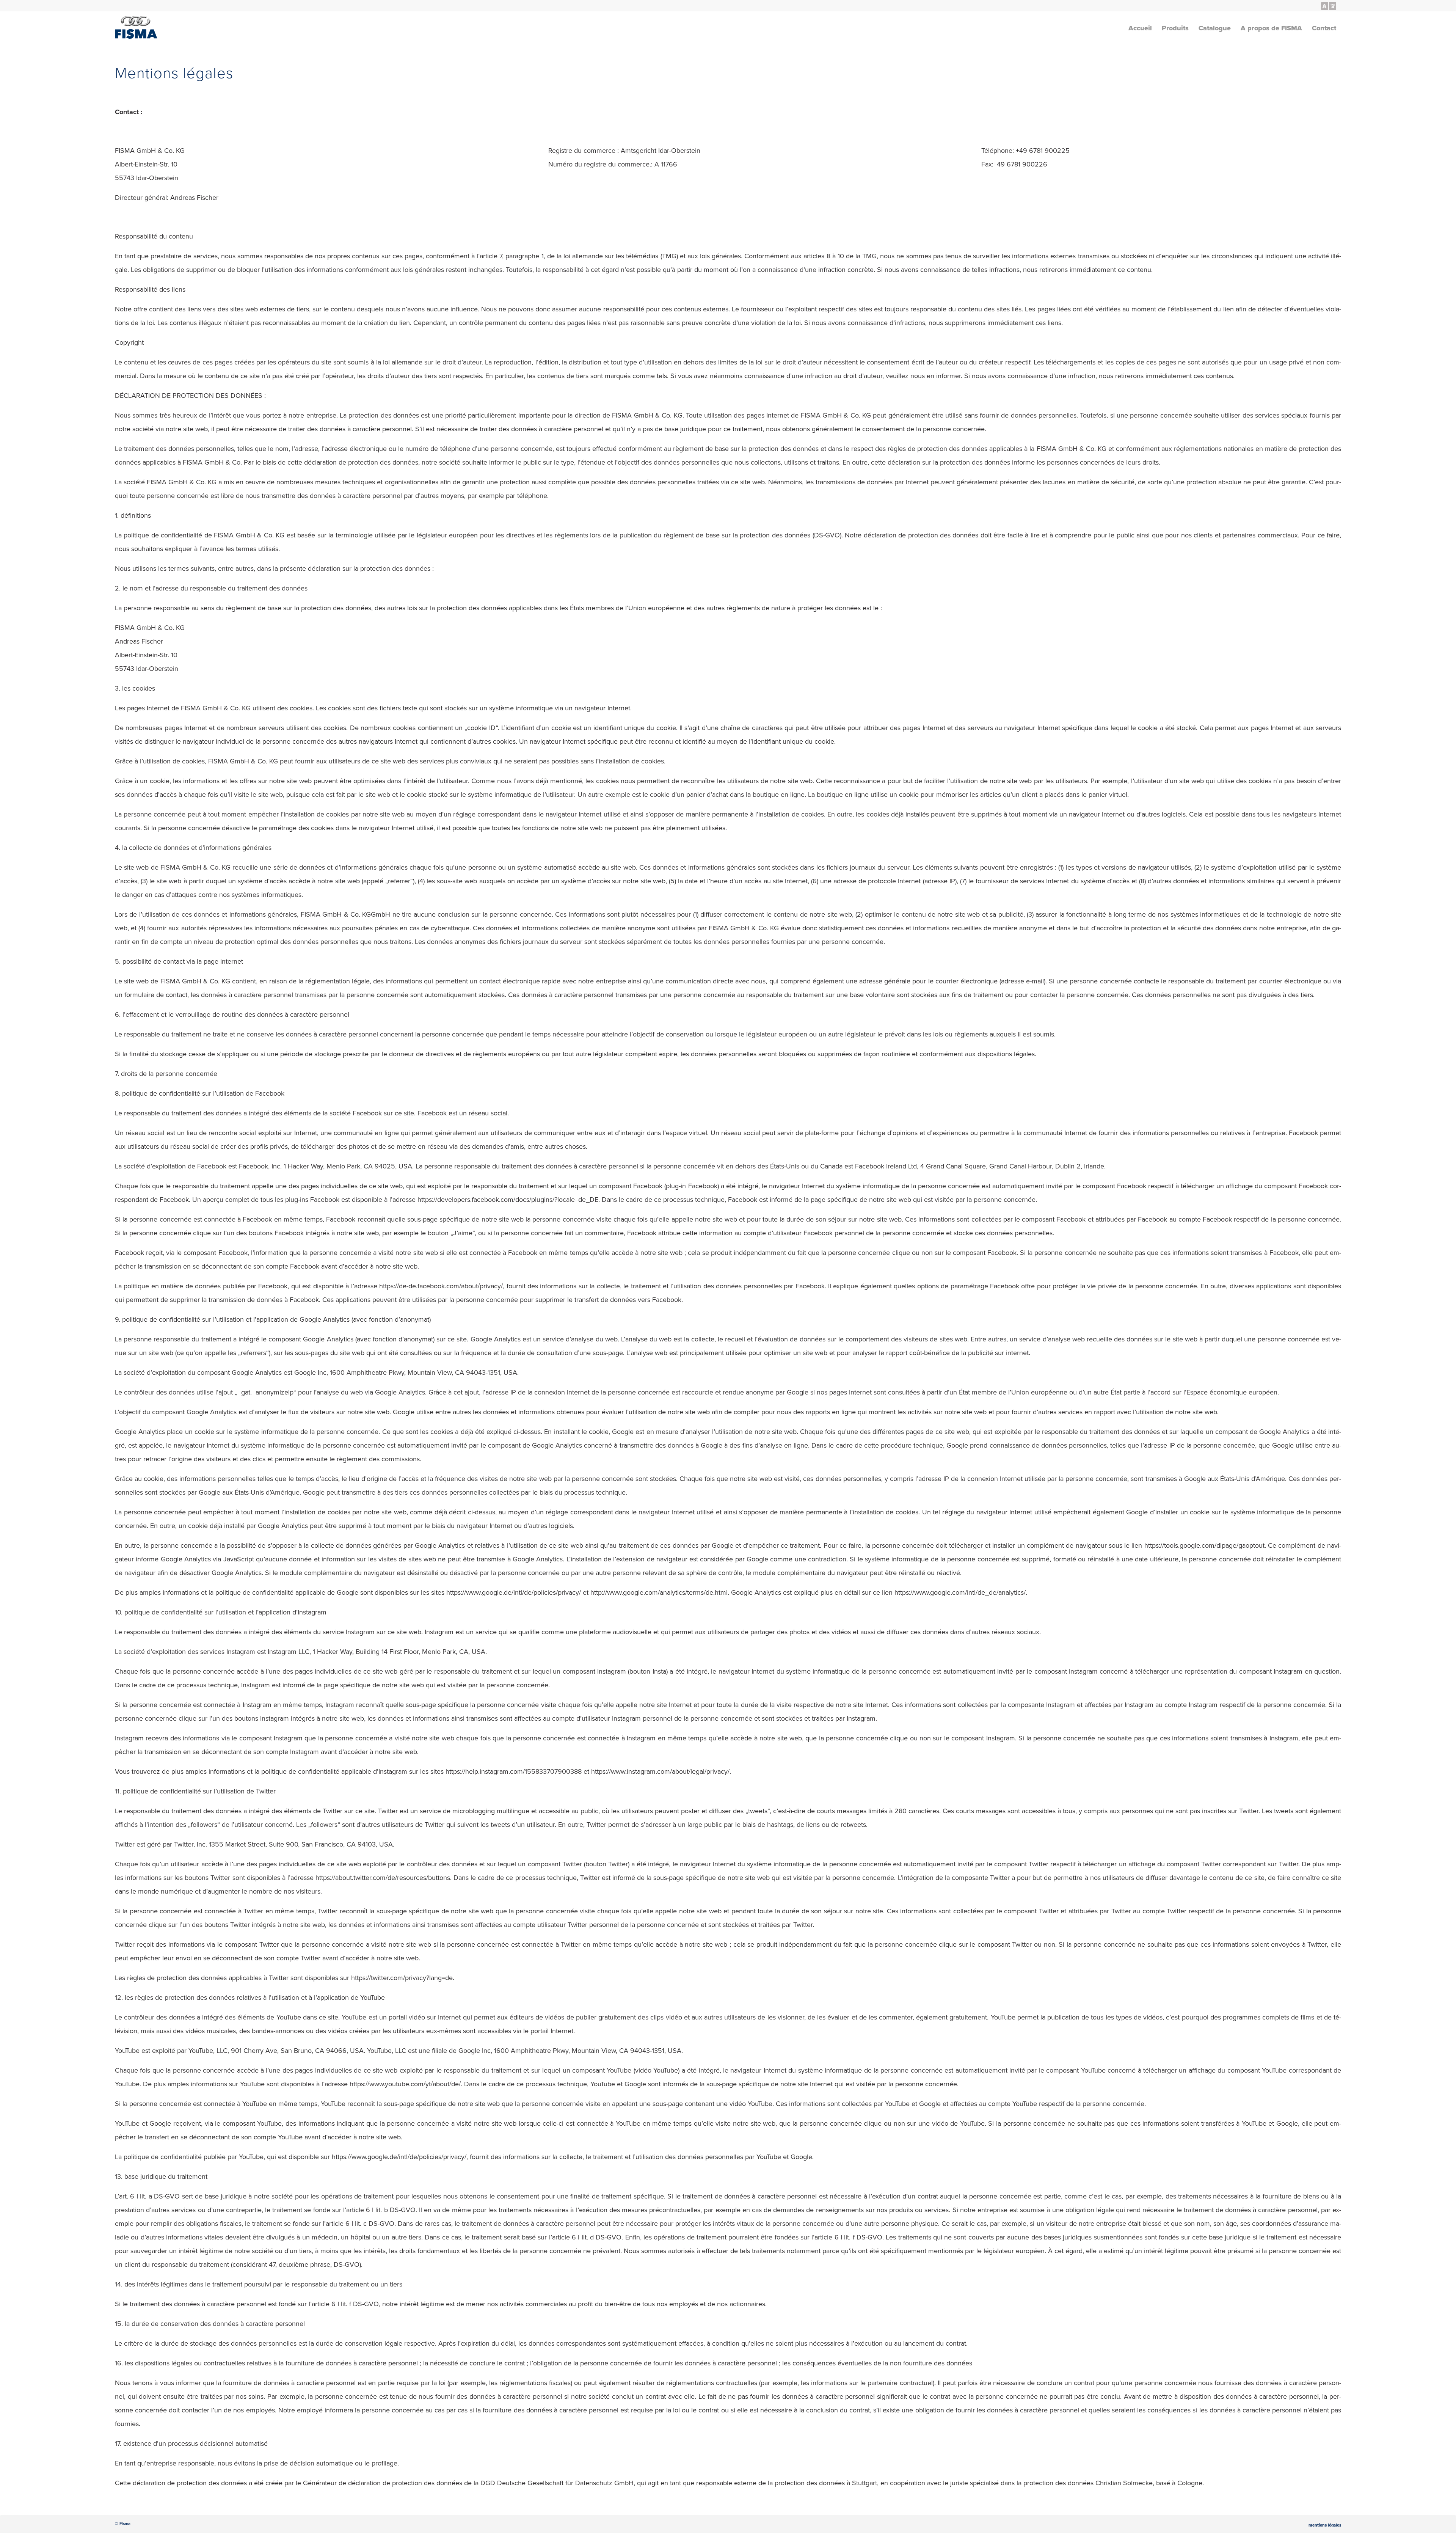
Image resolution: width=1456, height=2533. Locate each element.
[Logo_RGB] (136, 31)
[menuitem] (1327, 6)
